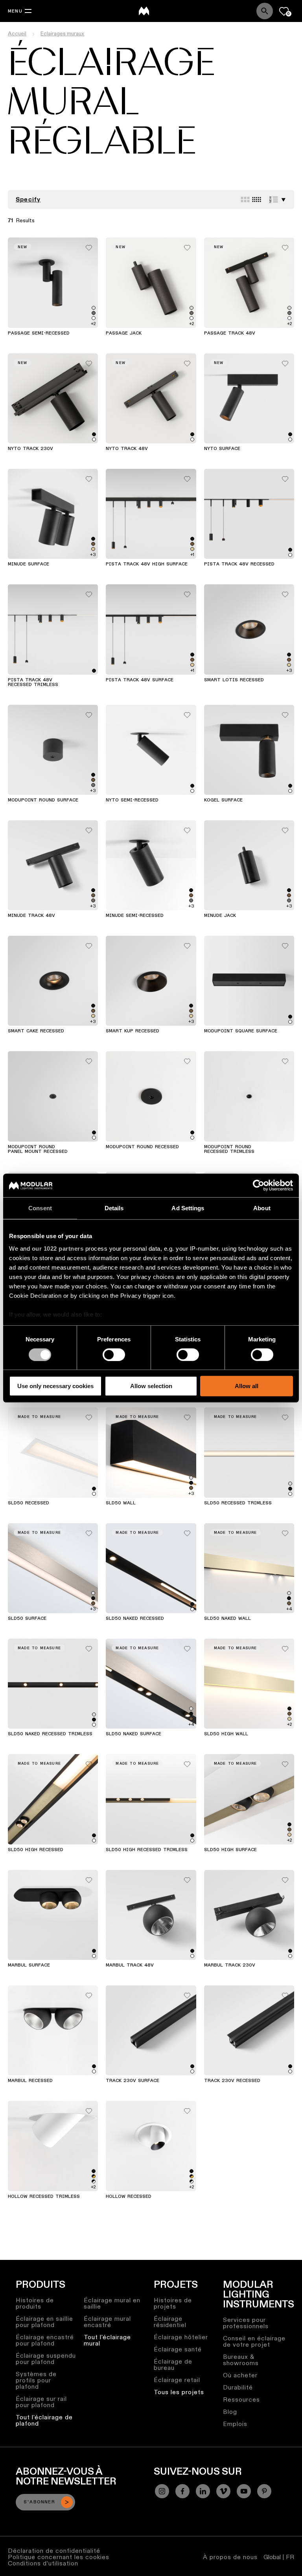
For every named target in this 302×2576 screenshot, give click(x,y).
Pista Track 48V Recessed (239, 564)
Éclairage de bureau (173, 2365)
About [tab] (262, 1208)
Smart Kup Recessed (133, 1031)
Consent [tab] (40, 1208)
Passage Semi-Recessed (39, 333)
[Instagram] (162, 2491)
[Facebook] (182, 2491)
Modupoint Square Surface (241, 1031)
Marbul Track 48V (130, 1965)
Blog (230, 2412)
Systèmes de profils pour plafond (36, 2380)
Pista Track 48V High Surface (147, 564)
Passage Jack (124, 333)
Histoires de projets (173, 2303)
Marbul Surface (29, 1965)
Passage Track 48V (230, 333)
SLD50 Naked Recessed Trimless (50, 1734)
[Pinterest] (264, 2491)
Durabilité (238, 2387)
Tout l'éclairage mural (107, 2340)
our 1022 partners (58, 1248)
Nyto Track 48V (127, 449)
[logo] (144, 11)
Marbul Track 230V (230, 1965)
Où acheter (240, 2375)
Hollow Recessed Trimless (44, 2197)
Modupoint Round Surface (43, 800)
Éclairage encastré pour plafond (45, 2340)
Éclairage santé (178, 2349)
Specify (28, 199)
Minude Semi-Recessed (135, 916)
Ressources (241, 2399)
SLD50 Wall (121, 1503)
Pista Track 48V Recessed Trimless (33, 682)
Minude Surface (29, 564)
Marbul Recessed (30, 2081)
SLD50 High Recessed (36, 1850)
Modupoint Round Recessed (142, 1147)
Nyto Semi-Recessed (132, 800)
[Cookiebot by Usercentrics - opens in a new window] (259, 1186)
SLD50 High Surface (230, 1850)
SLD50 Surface (27, 1619)
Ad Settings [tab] (188, 1208)
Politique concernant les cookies (59, 2557)
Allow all (247, 1386)
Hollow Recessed (129, 2197)
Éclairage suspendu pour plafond (46, 2359)
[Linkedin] (203, 2491)
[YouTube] (244, 2491)
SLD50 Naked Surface (134, 1734)
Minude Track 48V (31, 916)
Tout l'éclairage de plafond (44, 2420)
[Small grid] (257, 199)
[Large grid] (245, 199)
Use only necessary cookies (55, 1386)
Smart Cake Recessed (36, 1031)
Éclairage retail (177, 2380)
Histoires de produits (35, 2303)
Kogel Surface (223, 800)
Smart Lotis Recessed (234, 680)
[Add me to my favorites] (89, 246)
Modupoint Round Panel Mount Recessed (38, 1149)
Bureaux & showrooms (241, 2360)
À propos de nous (230, 2557)
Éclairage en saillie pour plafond (44, 2322)
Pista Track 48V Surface (140, 680)
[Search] (265, 11)
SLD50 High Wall (226, 1734)
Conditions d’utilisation (43, 2563)
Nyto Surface (222, 449)
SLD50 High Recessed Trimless (147, 1850)
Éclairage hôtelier (181, 2337)
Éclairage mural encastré (107, 2322)
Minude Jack (220, 916)
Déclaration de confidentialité (54, 2551)
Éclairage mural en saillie (112, 2303)
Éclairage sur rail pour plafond (41, 2402)
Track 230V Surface (133, 2081)
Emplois (235, 2424)
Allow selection (151, 1386)
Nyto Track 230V (30, 449)
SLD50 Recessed (29, 1503)
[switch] (114, 1355)
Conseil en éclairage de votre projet (254, 2341)
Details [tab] (114, 1208)
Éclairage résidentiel (170, 2322)
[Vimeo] (223, 2491)
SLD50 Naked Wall (227, 1619)
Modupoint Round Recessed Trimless (229, 1149)
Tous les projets (179, 2392)
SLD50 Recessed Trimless (238, 1503)
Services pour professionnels (246, 2323)
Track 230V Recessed (232, 2081)
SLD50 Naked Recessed (135, 1619)
